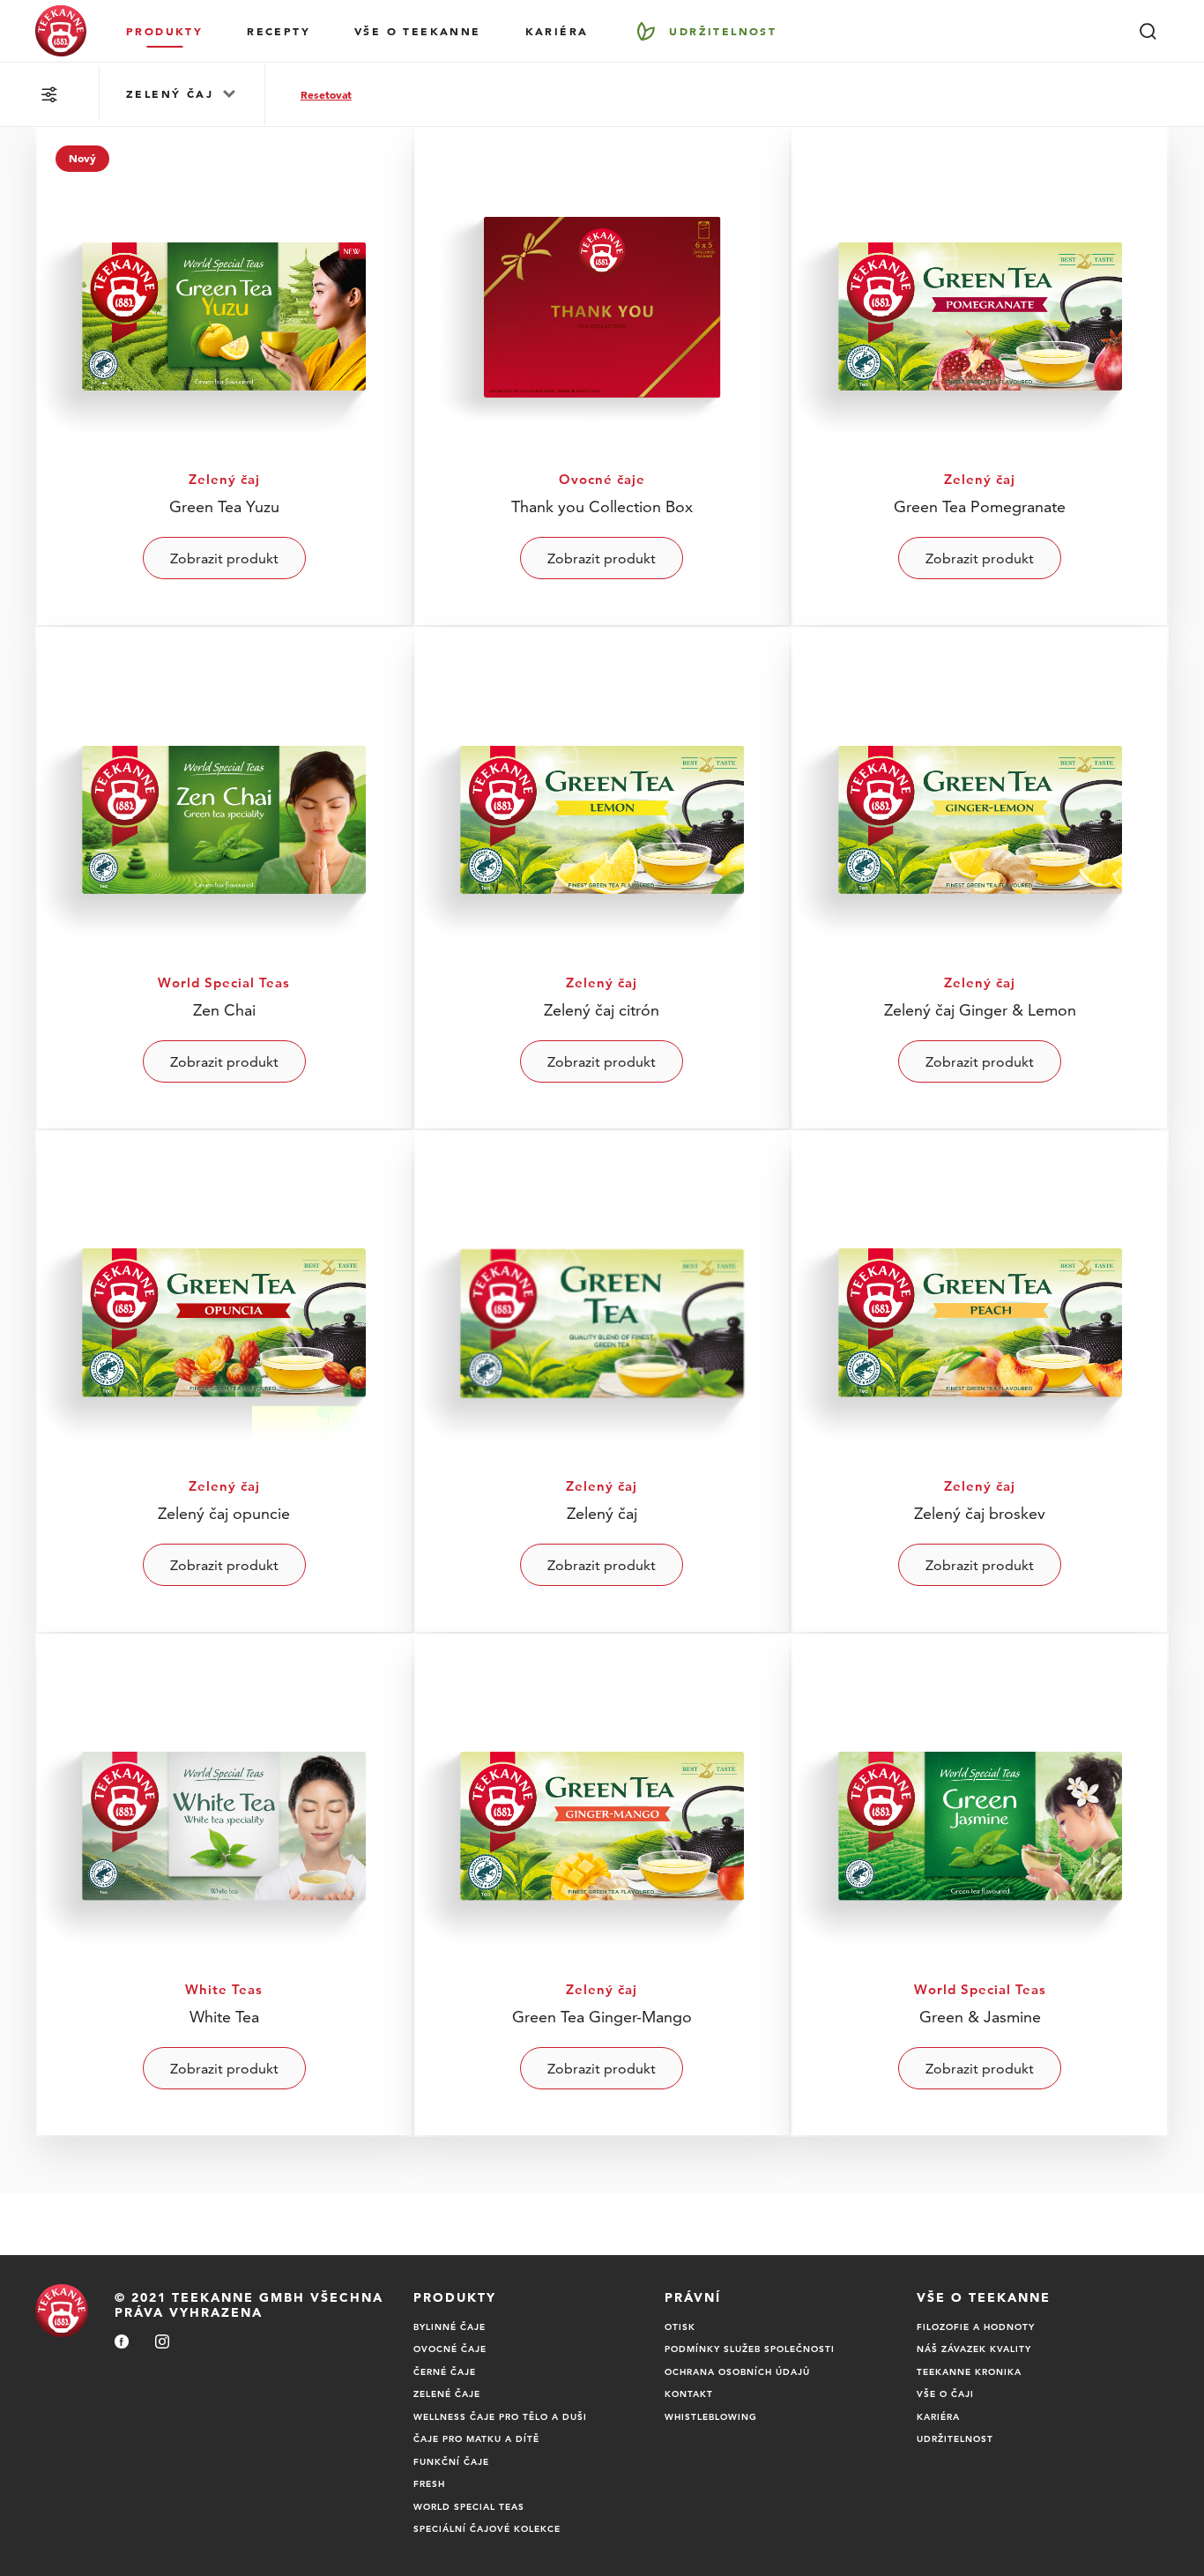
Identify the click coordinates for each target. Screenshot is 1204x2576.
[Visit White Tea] (224, 1885)
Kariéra (557, 31)
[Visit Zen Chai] (224, 879)
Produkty (164, 31)
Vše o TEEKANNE (418, 31)
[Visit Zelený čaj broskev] (980, 1382)
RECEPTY (279, 31)
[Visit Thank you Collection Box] (602, 375)
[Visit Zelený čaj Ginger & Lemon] (980, 879)
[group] (182, 94)
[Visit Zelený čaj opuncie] (224, 1382)
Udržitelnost (723, 31)
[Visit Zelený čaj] (602, 1382)
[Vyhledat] (1148, 31)
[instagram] (162, 2343)
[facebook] (122, 2343)
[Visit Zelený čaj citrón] (602, 879)
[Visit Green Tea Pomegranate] (980, 375)
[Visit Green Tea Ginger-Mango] (602, 1885)
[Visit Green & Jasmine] (980, 1885)
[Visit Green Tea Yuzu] (224, 375)
